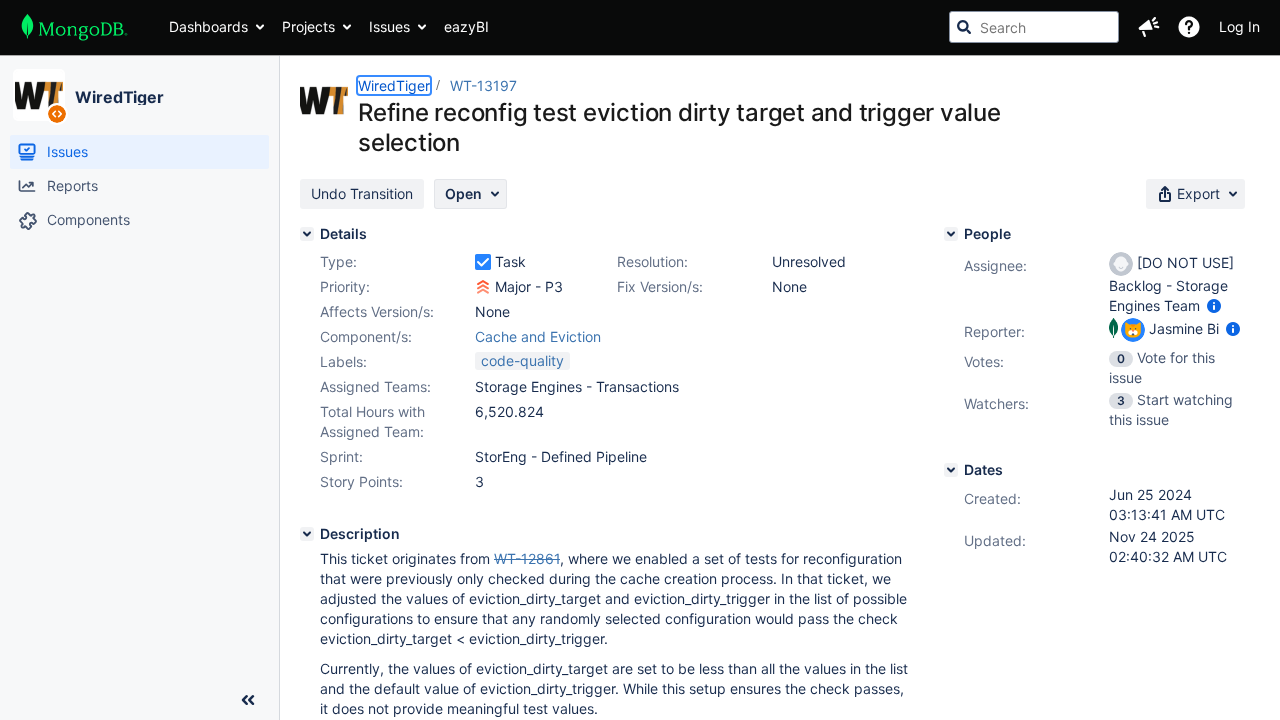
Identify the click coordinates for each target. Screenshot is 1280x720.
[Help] (1189, 27)
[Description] (307, 534)
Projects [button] (308, 26)
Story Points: (361, 481)
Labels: (343, 361)
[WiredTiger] (39, 95)
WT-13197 (483, 85)
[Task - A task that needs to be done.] (483, 262)
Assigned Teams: (375, 386)
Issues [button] (389, 26)
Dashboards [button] (208, 26)
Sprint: (341, 456)
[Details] (307, 234)
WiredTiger (119, 97)
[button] (1149, 27)
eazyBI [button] (466, 26)
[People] (951, 234)
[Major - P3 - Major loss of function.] (483, 287)
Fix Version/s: (660, 286)
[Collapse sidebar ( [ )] (248, 700)
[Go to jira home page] (74, 27)
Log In (1239, 26)
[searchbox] (1034, 27)
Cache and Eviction (538, 336)
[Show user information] (1214, 305)
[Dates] (951, 470)
